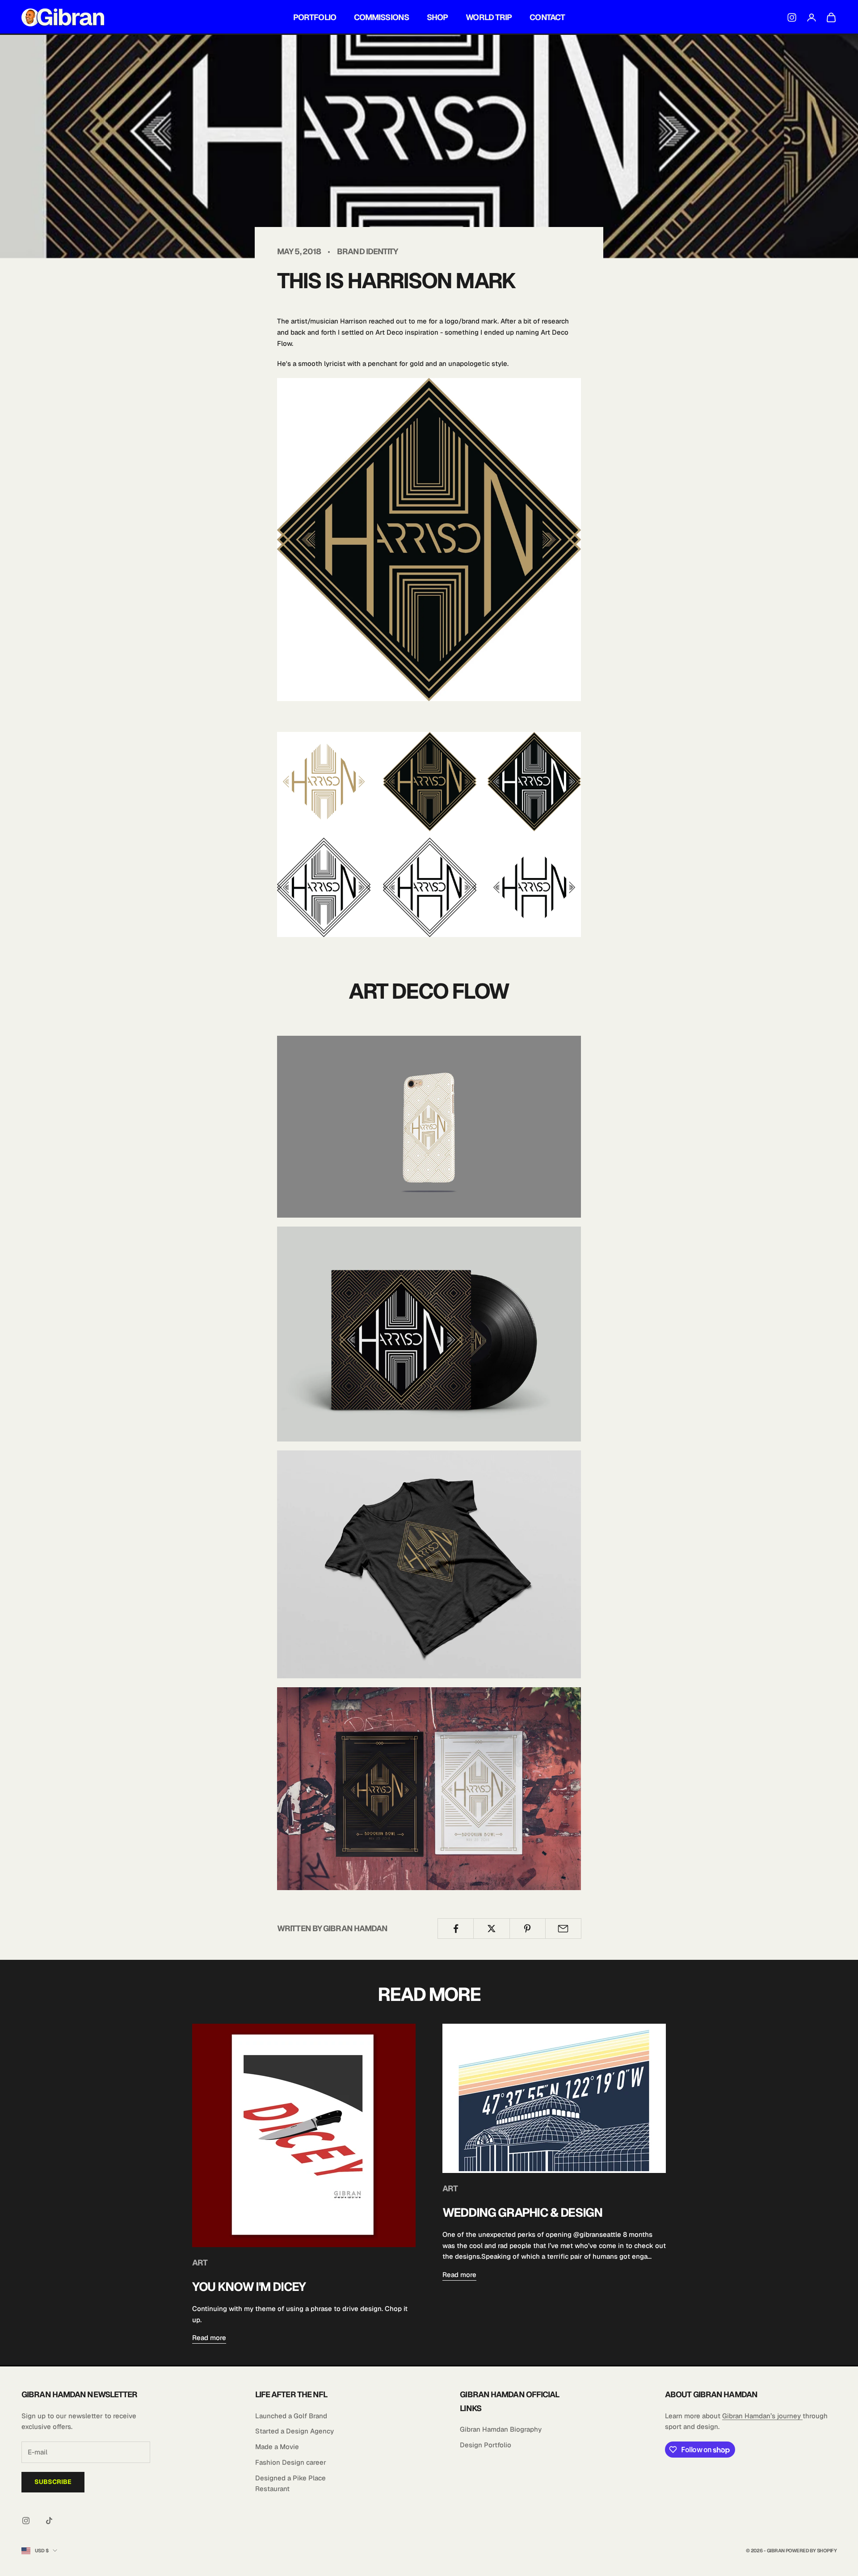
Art (200, 2263)
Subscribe (53, 2482)
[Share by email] (563, 1929)
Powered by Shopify (811, 2551)
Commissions (381, 17)
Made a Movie (277, 2447)
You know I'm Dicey (249, 2287)
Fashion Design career (291, 2462)
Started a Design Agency (294, 2431)
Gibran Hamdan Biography (501, 2429)
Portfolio (315, 17)
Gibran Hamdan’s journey (762, 2416)
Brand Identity (367, 251)
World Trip (489, 17)
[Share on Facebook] (456, 1929)
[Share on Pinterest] (528, 1929)
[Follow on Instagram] (26, 2521)
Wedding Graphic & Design (522, 2213)
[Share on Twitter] (491, 1929)
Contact (547, 17)
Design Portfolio (486, 2445)
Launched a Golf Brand (291, 2416)
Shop (437, 17)
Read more (209, 2338)
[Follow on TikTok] (49, 2521)
